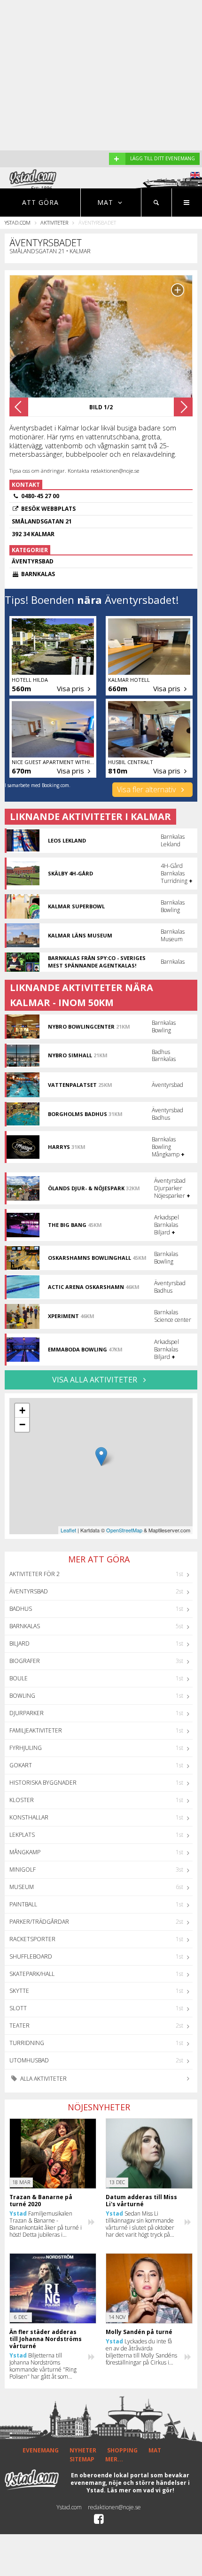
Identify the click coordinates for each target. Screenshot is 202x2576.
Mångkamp (25, 1852)
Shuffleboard (31, 1956)
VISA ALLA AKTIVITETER (96, 1380)
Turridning (27, 2043)
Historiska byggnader (43, 1783)
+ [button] (22, 1410)
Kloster (22, 1800)
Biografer (25, 1661)
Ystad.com (18, 222)
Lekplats (22, 1835)
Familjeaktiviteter (36, 1730)
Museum (22, 1887)
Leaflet (68, 1530)
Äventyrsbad (29, 1591)
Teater (19, 2026)
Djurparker (27, 1713)
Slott (18, 2008)
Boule (19, 1678)
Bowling (22, 1696)
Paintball (23, 1904)
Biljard (19, 1643)
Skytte (19, 1991)
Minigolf (23, 1870)
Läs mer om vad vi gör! (141, 2490)
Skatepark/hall (32, 1974)
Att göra (40, 202)
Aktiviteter (54, 222)
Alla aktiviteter (43, 2079)
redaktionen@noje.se (114, 2507)
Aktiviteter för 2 (35, 1574)
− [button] (22, 1425)
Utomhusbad (29, 2060)
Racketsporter (32, 1939)
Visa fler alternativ (147, 789)
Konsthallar (29, 1817)
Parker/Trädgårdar (39, 1922)
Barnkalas (25, 1626)
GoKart (21, 1765)
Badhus (21, 1609)
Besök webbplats (48, 509)
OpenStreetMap (124, 1530)
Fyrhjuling (26, 1748)
